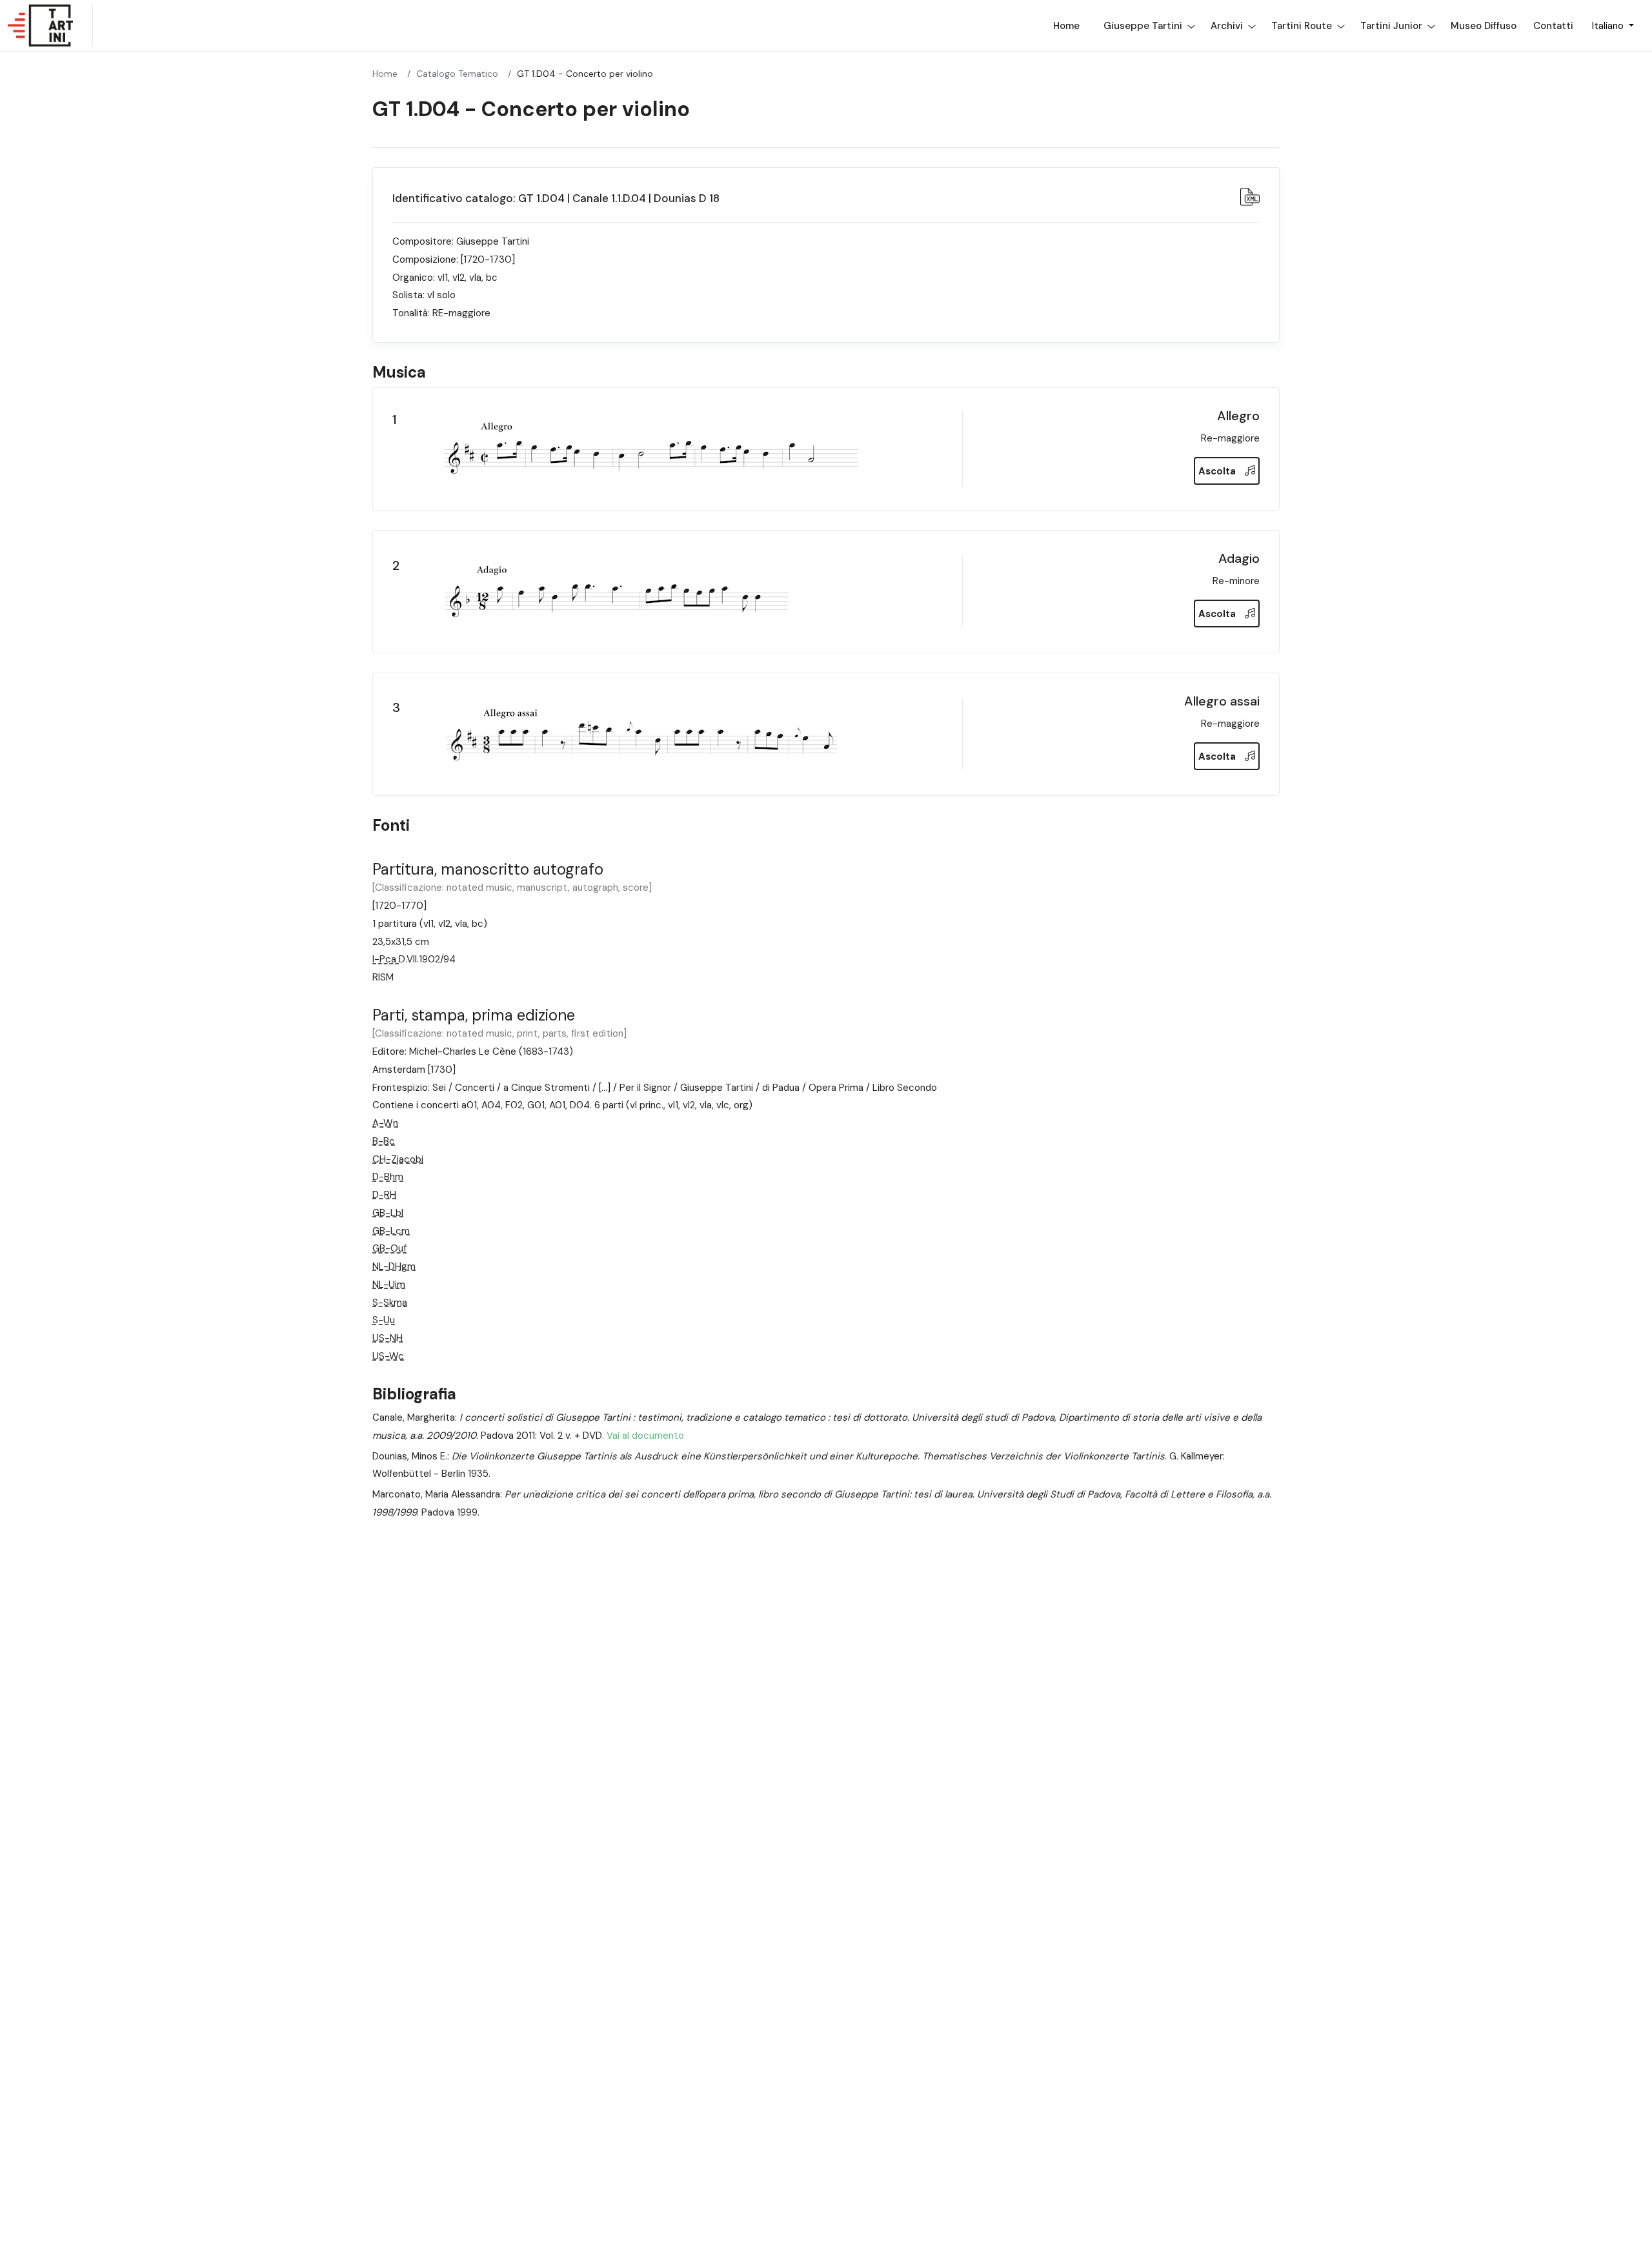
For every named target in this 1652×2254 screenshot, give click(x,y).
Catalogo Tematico (457, 74)
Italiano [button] (1609, 26)
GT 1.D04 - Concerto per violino (585, 74)
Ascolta (1218, 471)
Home (1066, 26)
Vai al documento (644, 1436)
